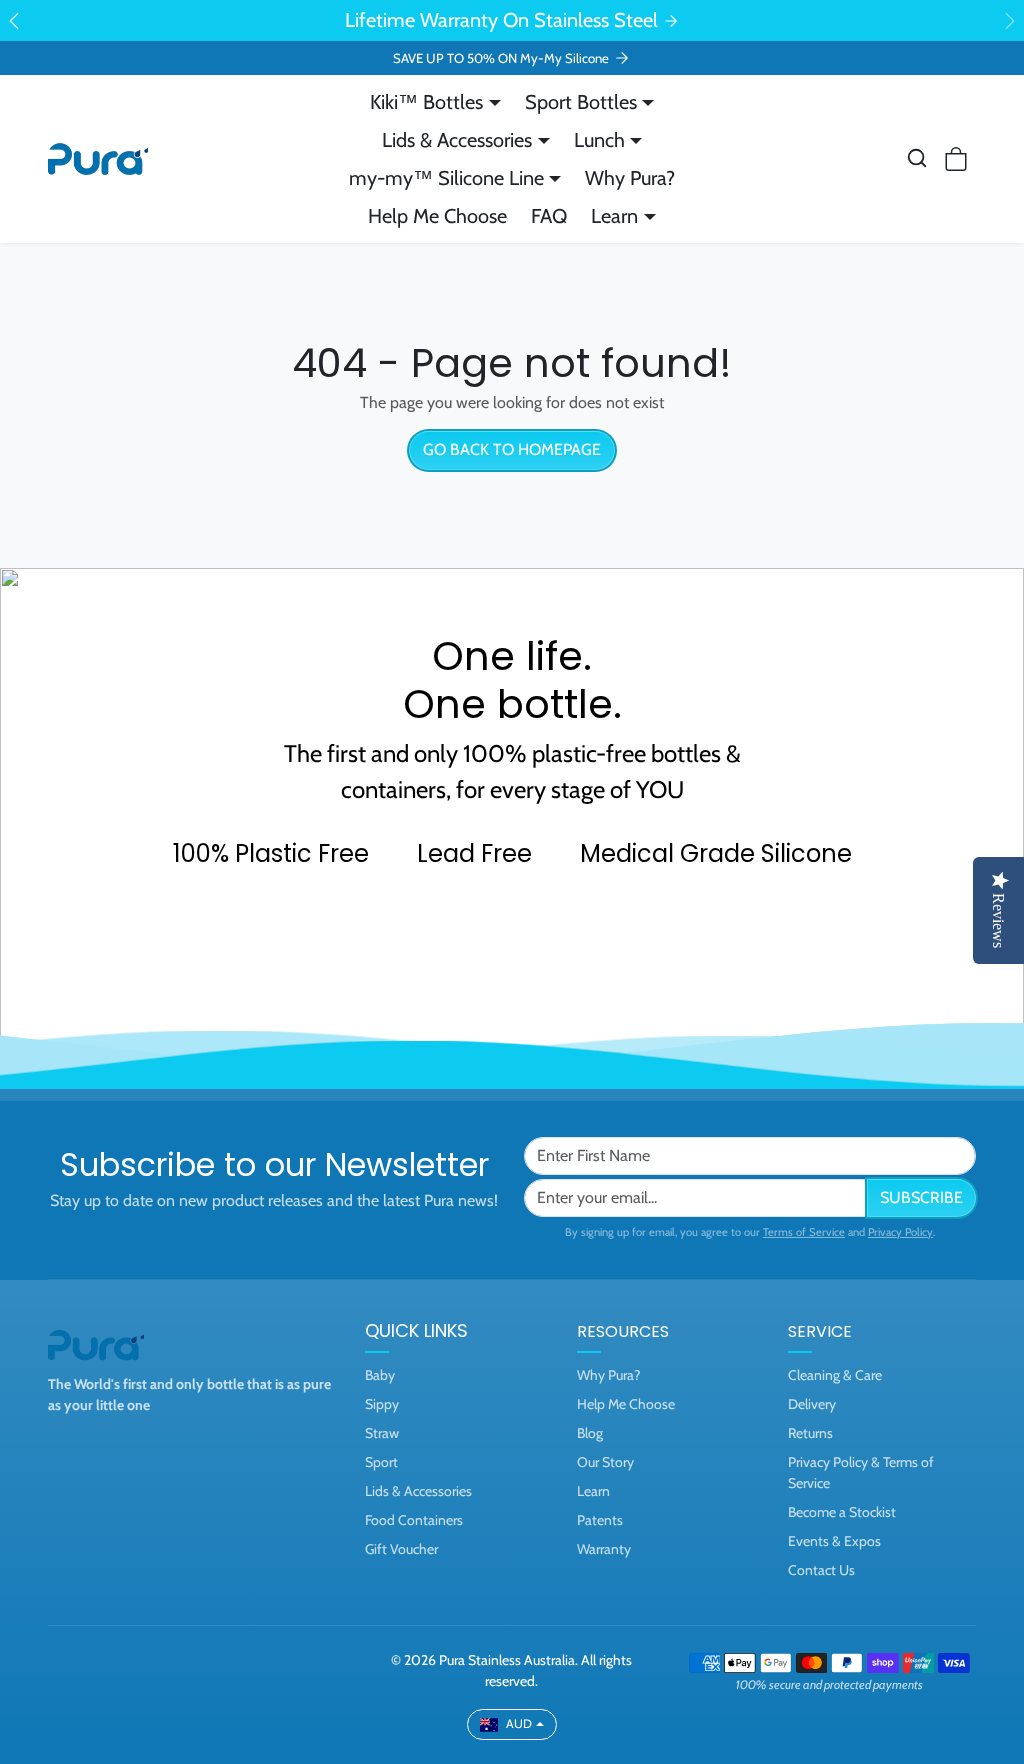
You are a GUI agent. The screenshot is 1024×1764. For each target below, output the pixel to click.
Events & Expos (834, 1541)
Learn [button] (614, 216)
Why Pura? (630, 178)
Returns (810, 1433)
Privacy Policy (900, 1232)
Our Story (605, 1462)
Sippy (382, 1404)
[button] (917, 158)
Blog (590, 1433)
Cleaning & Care (835, 1375)
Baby (380, 1375)
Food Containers (414, 1520)
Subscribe (921, 1197)
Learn (593, 1491)
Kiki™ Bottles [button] (426, 102)
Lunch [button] (599, 140)
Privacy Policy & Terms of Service (861, 1472)
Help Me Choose (437, 216)
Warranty (604, 1549)
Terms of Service (804, 1232)
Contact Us (821, 1570)
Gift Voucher (401, 1549)
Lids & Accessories (418, 1491)
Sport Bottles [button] (581, 102)
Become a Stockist (842, 1512)
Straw (382, 1433)
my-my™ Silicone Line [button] (446, 178)
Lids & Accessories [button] (457, 140)
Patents (600, 1520)
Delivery (812, 1404)
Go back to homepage (512, 449)
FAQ (549, 216)
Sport (381, 1462)
